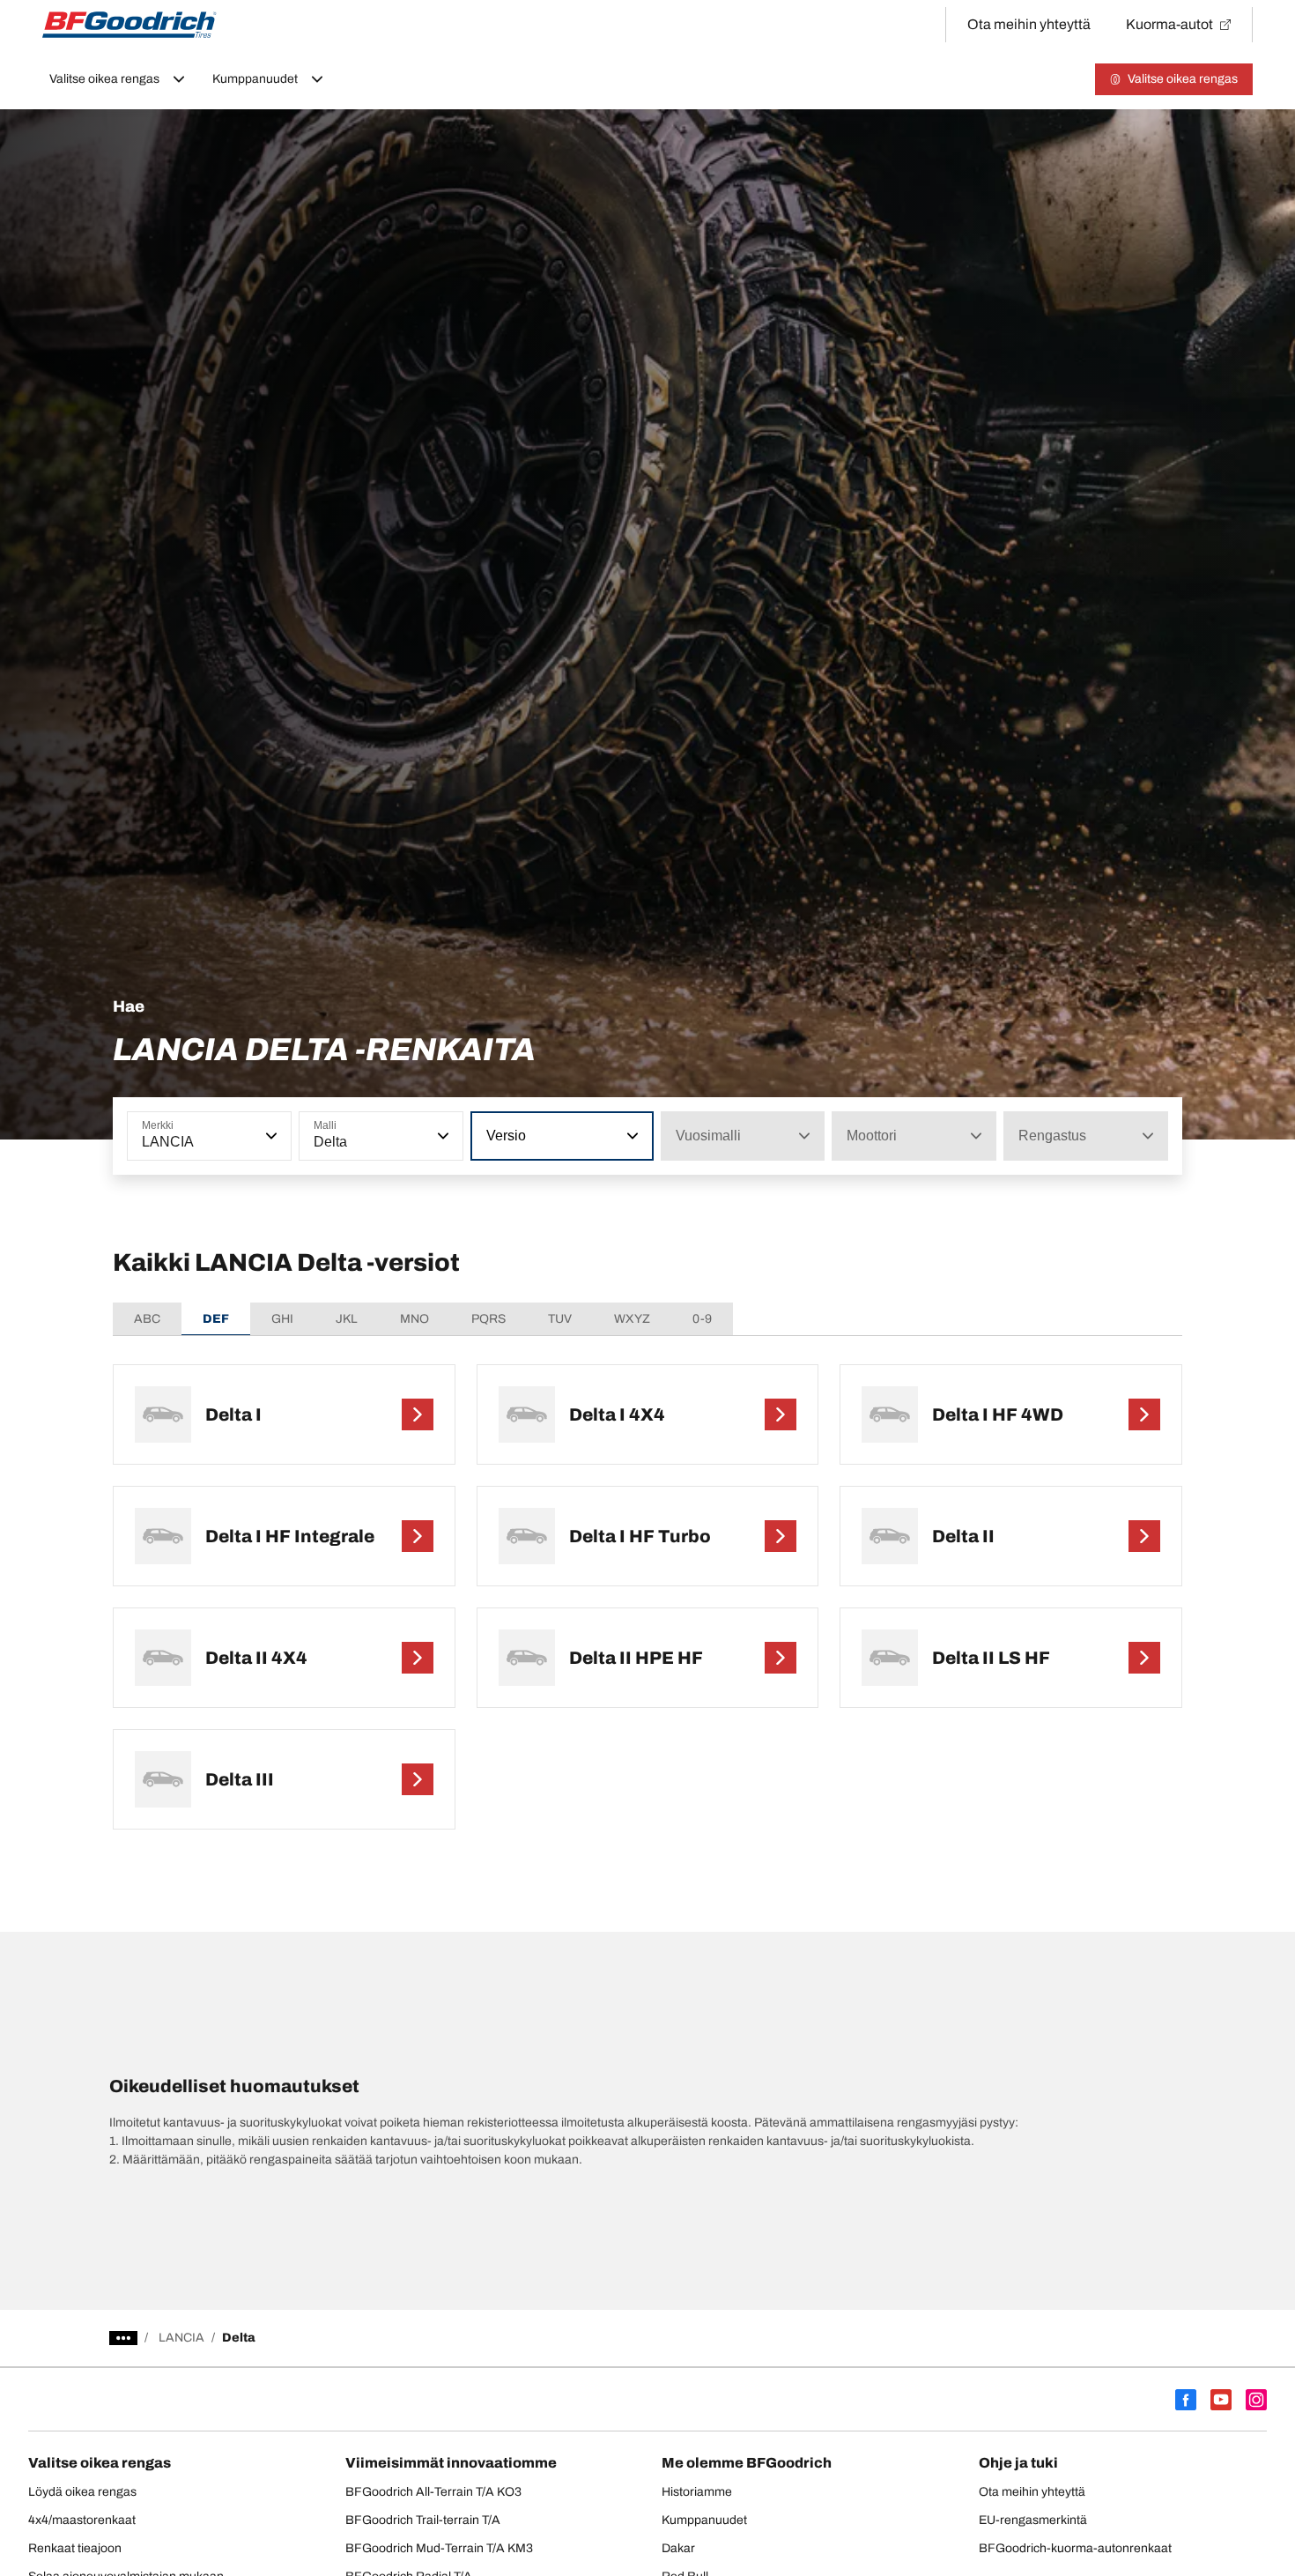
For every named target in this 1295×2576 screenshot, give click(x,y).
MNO (414, 1319)
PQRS (488, 1319)
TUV (560, 1319)
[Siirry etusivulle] (129, 25)
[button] (270, 1136)
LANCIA (181, 2338)
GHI (282, 1319)
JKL (347, 1319)
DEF (216, 1319)
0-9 (702, 1319)
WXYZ (632, 1319)
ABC (147, 1319)
